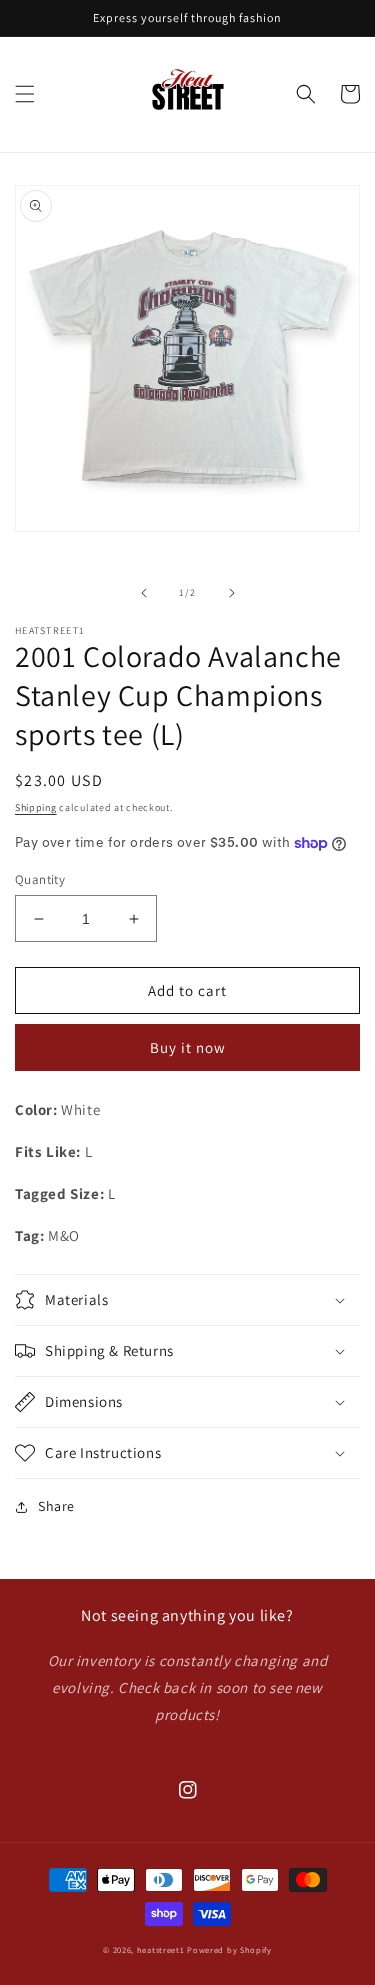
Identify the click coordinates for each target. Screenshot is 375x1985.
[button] (25, 94)
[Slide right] (232, 593)
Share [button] (56, 1506)
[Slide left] (144, 593)
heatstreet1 (161, 1949)
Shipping (36, 807)
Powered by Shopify (229, 1949)
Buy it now (188, 1047)
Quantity (40, 879)
